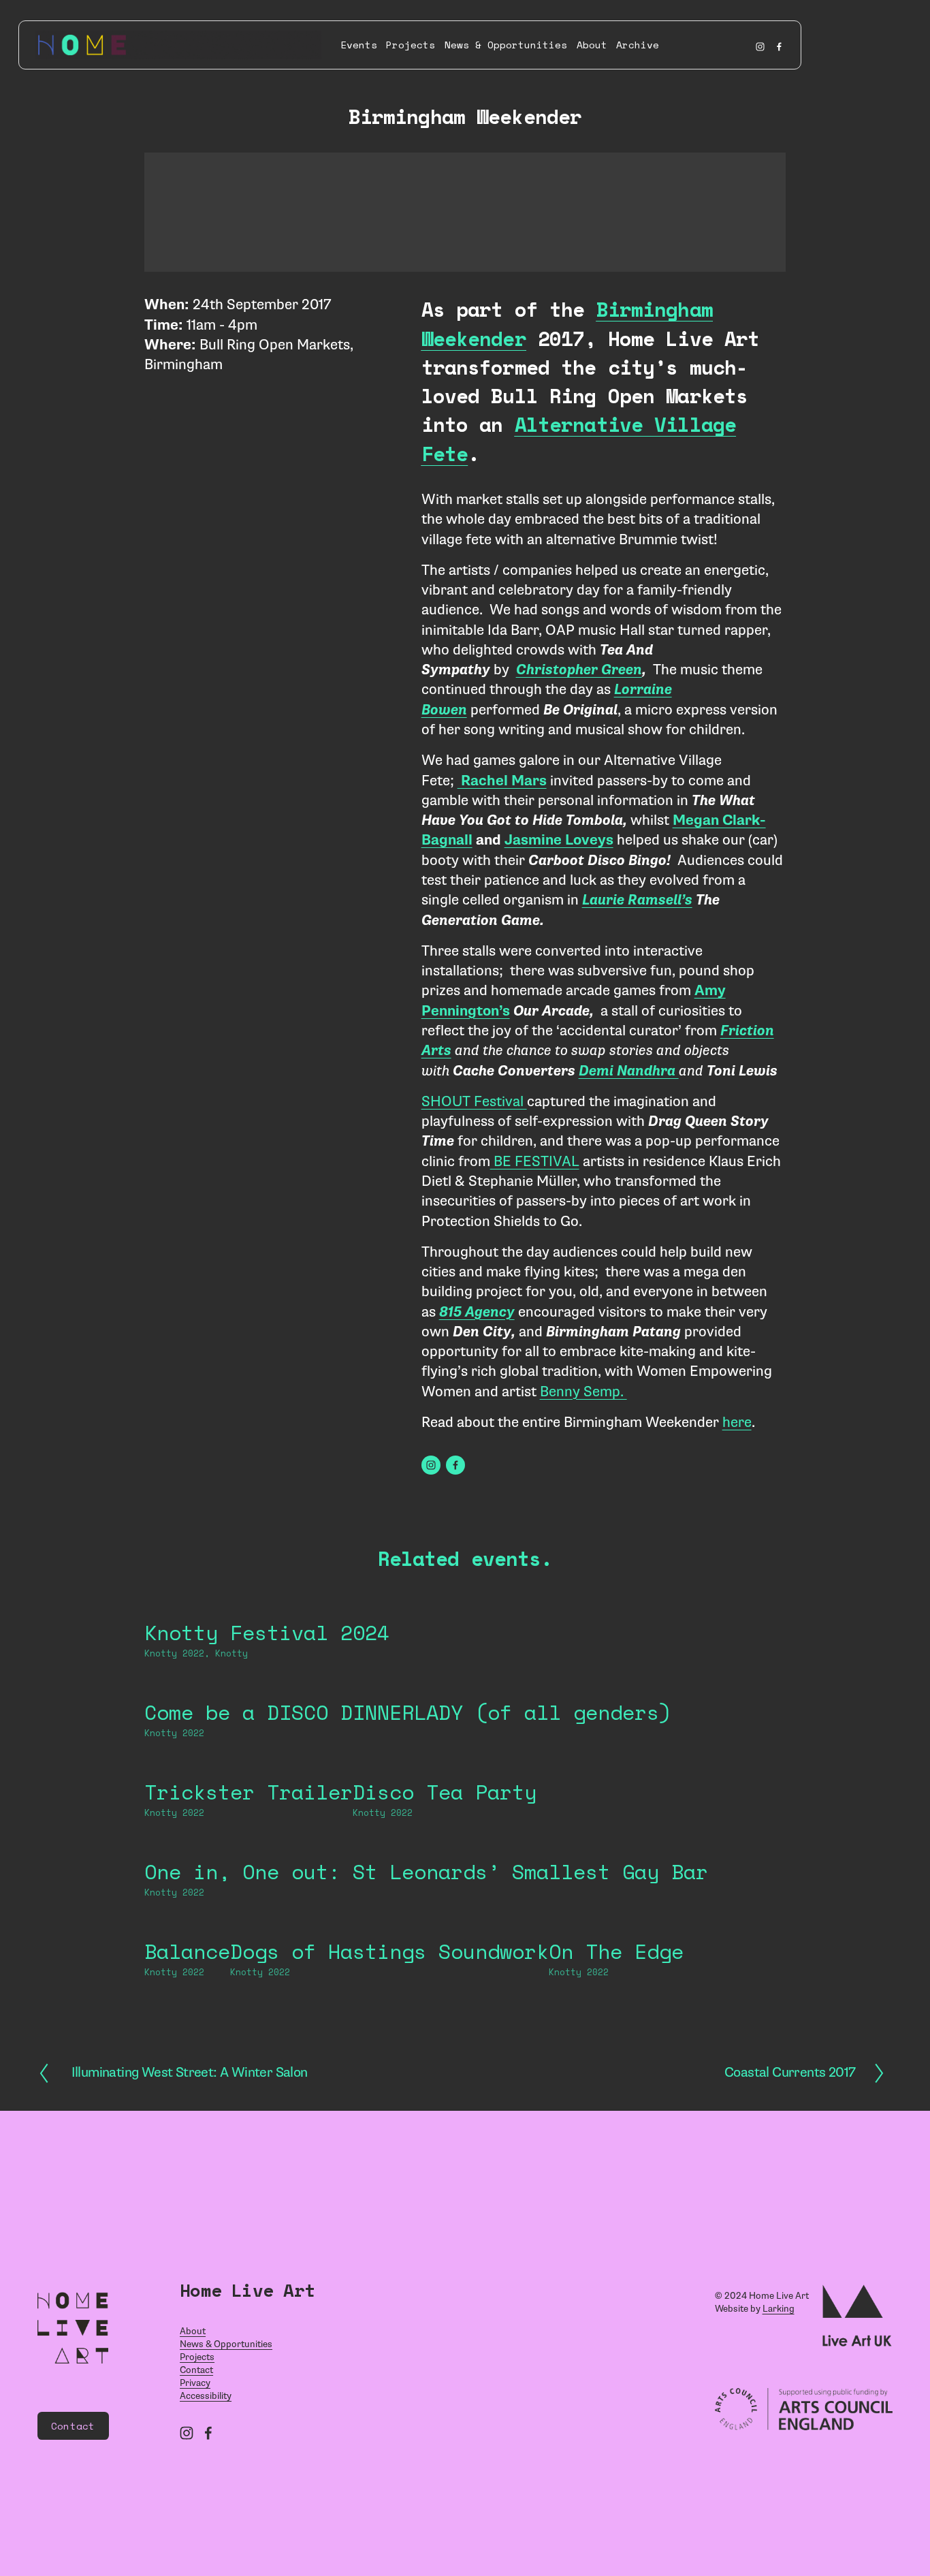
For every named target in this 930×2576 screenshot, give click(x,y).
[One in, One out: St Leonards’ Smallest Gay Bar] (426, 1842)
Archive (638, 45)
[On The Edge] (616, 1922)
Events (359, 45)
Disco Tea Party (445, 1792)
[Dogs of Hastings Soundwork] (389, 1922)
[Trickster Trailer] (248, 1763)
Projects (411, 45)
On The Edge (616, 1951)
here (737, 1422)
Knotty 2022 (174, 1653)
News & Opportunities (506, 45)
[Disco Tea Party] (445, 1763)
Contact (73, 2426)
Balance (187, 1951)
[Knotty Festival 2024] (267, 1603)
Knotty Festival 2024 (267, 1632)
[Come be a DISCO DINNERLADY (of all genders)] (408, 1683)
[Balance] (187, 1922)
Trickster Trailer (248, 1792)
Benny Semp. (583, 1392)
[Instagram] (760, 45)
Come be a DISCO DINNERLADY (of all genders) (408, 1712)
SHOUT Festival (474, 1101)
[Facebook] (779, 45)
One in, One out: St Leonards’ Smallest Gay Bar (426, 1871)
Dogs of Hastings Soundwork (389, 1951)
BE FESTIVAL (535, 1161)
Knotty (231, 1653)
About (592, 45)
